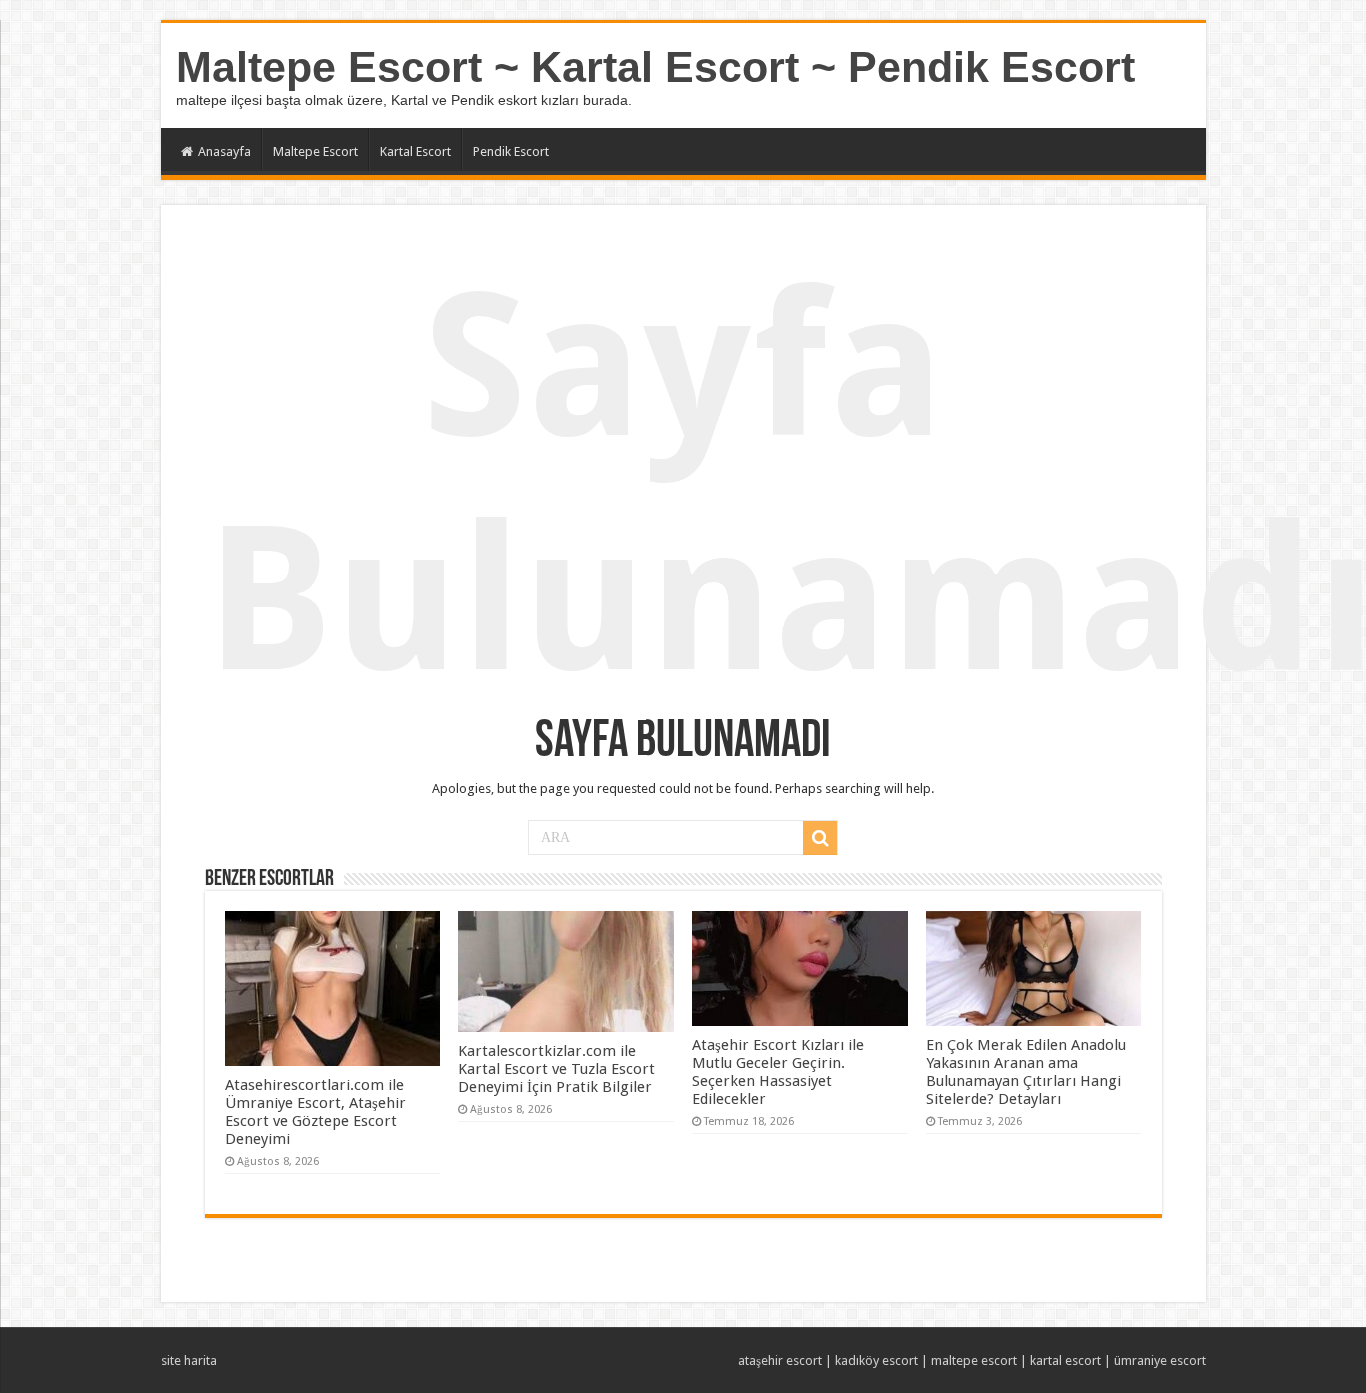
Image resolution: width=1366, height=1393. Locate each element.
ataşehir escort (780, 1360)
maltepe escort (974, 1360)
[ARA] (820, 838)
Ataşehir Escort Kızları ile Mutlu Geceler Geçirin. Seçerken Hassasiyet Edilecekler (778, 1072)
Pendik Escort (511, 151)
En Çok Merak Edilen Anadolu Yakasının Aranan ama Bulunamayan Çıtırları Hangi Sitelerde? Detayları (1026, 1072)
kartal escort (1065, 1360)
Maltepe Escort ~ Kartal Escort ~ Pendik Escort (655, 67)
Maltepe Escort (315, 151)
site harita (189, 1360)
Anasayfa (224, 151)
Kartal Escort (415, 151)
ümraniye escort (1160, 1360)
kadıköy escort (876, 1360)
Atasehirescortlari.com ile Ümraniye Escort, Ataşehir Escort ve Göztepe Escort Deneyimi (315, 1112)
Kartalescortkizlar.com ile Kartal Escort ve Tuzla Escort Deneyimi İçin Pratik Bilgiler (556, 1069)
